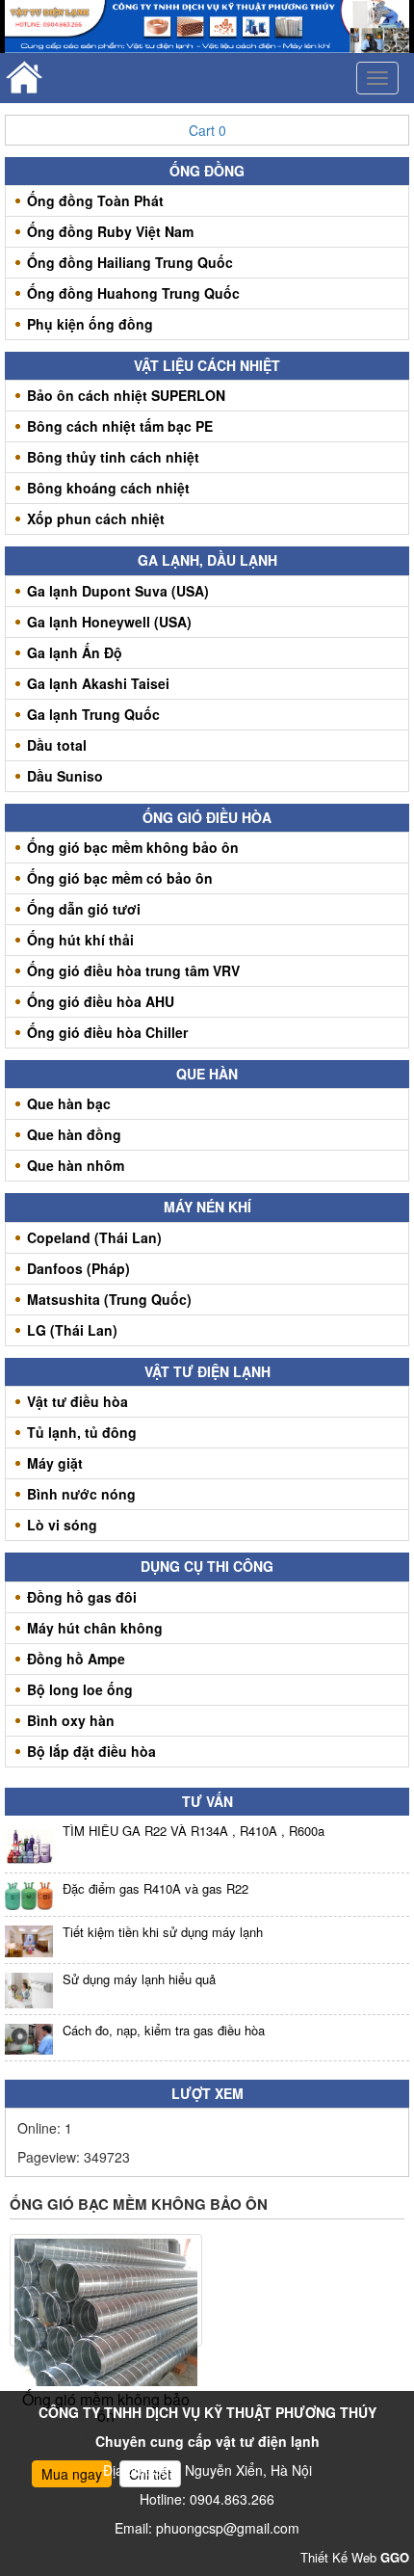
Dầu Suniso (65, 776)
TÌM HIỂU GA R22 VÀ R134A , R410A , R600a (194, 1831)
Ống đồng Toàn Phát (95, 200)
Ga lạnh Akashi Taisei (98, 683)
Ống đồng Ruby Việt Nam (110, 231)
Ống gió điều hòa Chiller (107, 1032)
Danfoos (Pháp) (78, 1268)
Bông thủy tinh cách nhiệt (113, 457)
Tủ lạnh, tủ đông (82, 1432)
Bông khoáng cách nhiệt (108, 488)
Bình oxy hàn (71, 1720)
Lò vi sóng (62, 1525)
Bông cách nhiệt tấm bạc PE (120, 426)
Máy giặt (55, 1463)
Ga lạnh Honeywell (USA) (109, 622)
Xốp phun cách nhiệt (96, 518)
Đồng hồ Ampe (76, 1659)
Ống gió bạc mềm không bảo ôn (133, 847)
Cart (207, 130)
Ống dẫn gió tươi (84, 909)
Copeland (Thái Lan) (94, 1237)
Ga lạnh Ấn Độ (75, 652)
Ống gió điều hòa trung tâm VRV (133, 970)
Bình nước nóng (81, 1494)
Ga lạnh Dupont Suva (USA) (118, 591)
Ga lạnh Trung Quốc (93, 714)
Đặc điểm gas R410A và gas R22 (155, 1888)
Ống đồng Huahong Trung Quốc (133, 293)
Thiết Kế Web (355, 2557)
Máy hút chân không (95, 1628)
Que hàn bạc (69, 1103)
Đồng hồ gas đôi (82, 1597)
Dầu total (57, 745)
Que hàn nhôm (76, 1165)
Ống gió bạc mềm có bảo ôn (120, 878)
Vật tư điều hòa (78, 1401)
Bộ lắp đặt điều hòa (91, 1751)
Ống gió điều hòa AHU (101, 1001)
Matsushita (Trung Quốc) (109, 1299)
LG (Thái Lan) (72, 1330)
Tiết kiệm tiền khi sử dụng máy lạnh (163, 1932)
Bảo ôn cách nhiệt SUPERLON (126, 395)
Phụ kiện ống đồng (90, 324)
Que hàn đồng (74, 1134)
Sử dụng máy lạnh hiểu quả (139, 1979)
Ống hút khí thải (80, 940)
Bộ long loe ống (80, 1689)
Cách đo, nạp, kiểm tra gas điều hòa (164, 2030)
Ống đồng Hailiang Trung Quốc (130, 262)
